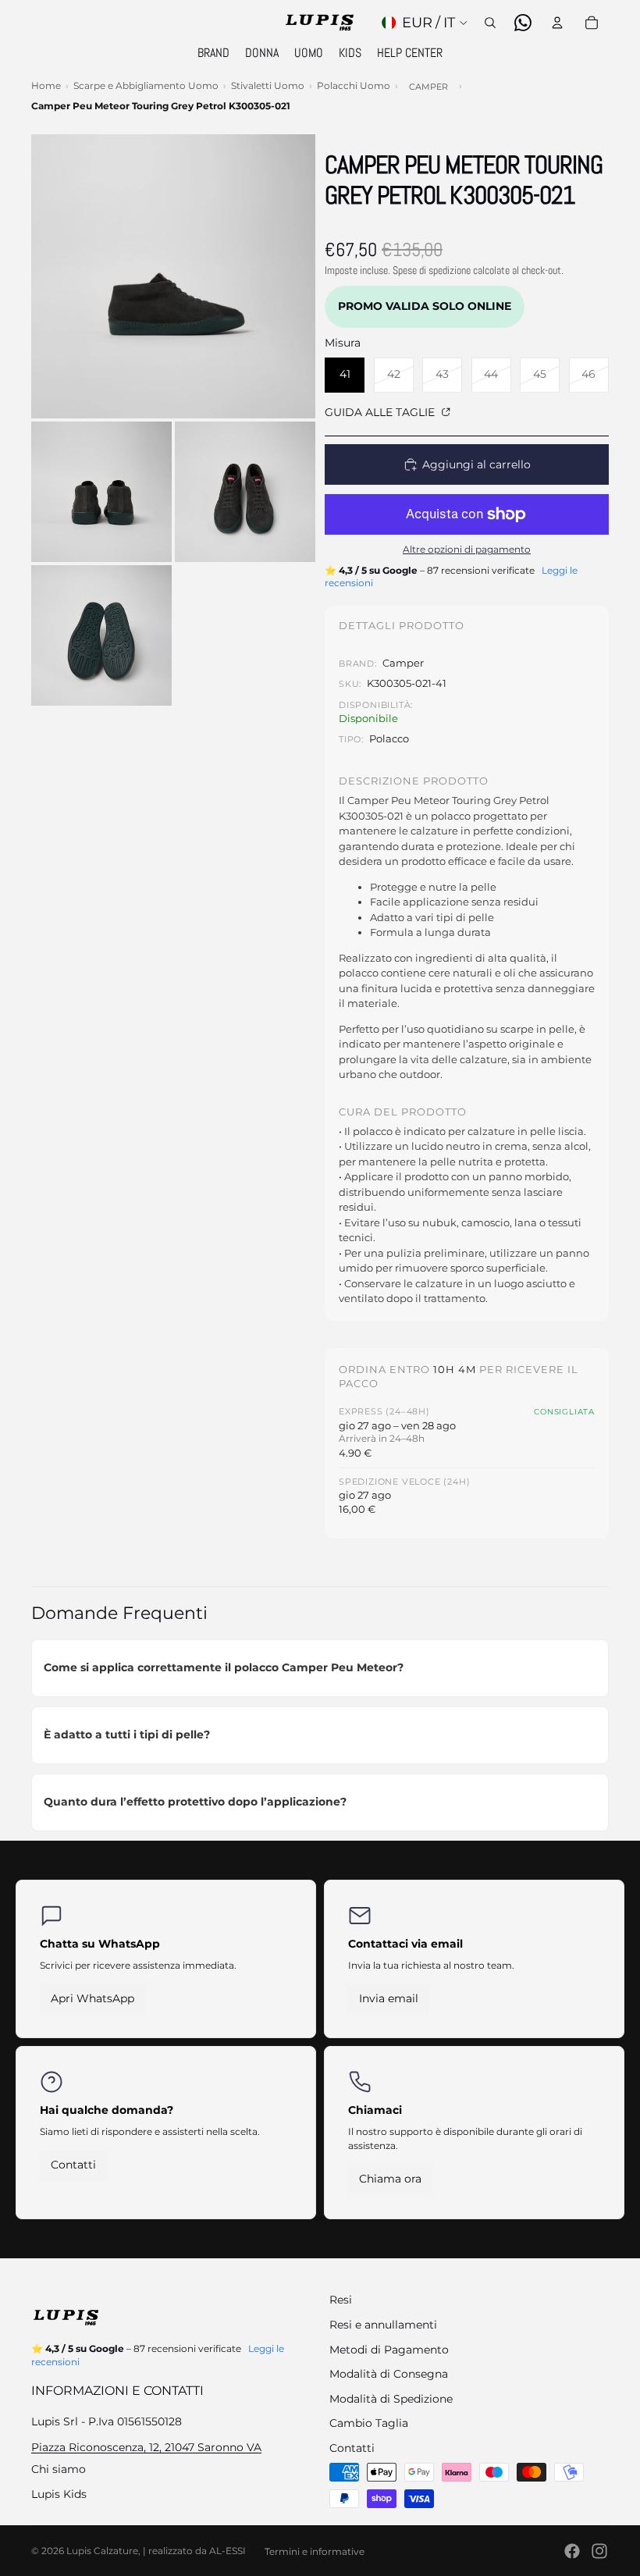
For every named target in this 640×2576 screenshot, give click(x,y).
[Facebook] (572, 2551)
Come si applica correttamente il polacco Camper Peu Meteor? (224, 1667)
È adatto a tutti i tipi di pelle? (127, 1735)
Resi (341, 2300)
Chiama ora (390, 2179)
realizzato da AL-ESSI (197, 2551)
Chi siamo (59, 2469)
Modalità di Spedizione (391, 2399)
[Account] (557, 23)
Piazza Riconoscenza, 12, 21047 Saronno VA (146, 2447)
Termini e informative (315, 2551)
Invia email (389, 1998)
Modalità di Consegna (389, 2374)
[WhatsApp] (523, 23)
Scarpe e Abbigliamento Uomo (146, 85)
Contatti (73, 2165)
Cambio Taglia (369, 2423)
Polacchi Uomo (354, 85)
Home (46, 85)
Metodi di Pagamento (389, 2350)
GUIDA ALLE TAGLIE (381, 412)
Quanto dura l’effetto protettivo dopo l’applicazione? (195, 1802)
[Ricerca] (490, 23)
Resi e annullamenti (383, 2325)
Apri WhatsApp (92, 1998)
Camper (428, 87)
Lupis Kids (59, 2494)
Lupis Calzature (102, 2551)
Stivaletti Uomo (268, 85)
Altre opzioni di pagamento (467, 550)
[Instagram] (599, 2551)
